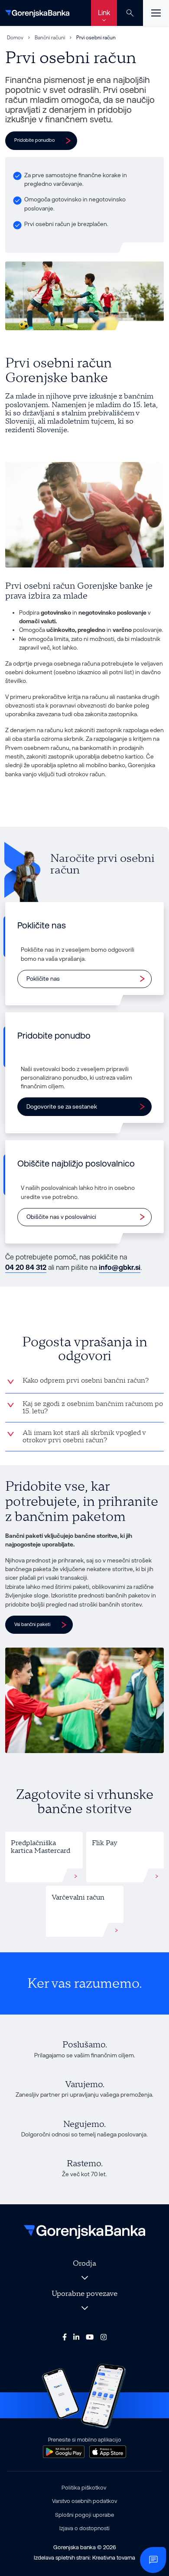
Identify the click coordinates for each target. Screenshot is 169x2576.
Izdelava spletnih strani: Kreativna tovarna (84, 2558)
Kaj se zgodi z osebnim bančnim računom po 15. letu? (93, 1408)
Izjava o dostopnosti (84, 2528)
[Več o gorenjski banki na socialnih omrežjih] (65, 2337)
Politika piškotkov (84, 2488)
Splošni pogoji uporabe (84, 2515)
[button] (41, 140)
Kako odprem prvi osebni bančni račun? (86, 1380)
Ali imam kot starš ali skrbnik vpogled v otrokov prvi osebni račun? (84, 1437)
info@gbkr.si (120, 1267)
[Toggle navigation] (156, 13)
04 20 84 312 (26, 1267)
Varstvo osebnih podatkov (84, 2501)
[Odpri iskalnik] (130, 13)
